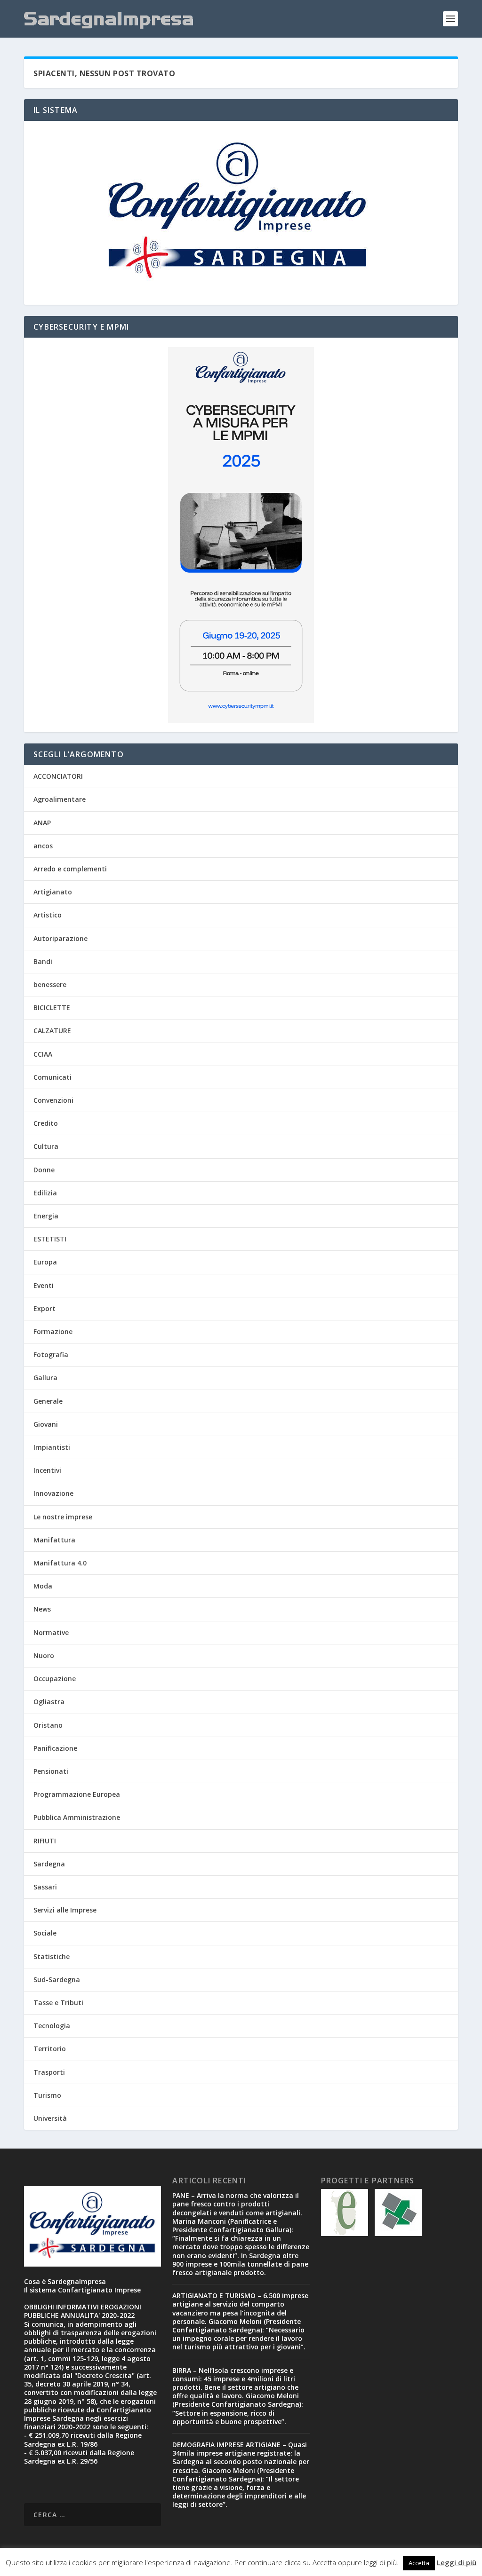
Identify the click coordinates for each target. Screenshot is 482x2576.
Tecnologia (52, 2026)
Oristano (48, 1725)
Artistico (48, 915)
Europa (45, 1262)
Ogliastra (49, 1702)
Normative (51, 1632)
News (42, 1609)
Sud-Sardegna (57, 1979)
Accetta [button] (419, 2563)
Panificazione (55, 1748)
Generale (48, 1401)
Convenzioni (53, 1100)
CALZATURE (52, 1031)
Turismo (47, 2095)
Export (44, 1308)
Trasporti (49, 2072)
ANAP (42, 823)
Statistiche (52, 1956)
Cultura (46, 1146)
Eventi (44, 1285)
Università (50, 2118)
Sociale (45, 1933)
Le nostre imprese (63, 1517)
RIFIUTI (45, 1841)
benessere (50, 984)
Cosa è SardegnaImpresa (65, 2281)
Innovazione (53, 1493)
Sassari (45, 1887)
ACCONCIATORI (58, 776)
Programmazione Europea (77, 1794)
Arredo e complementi (70, 869)
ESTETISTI (50, 1239)
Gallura (45, 1378)
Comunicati (52, 1077)
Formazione (53, 1331)
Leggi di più (457, 2562)
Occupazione (55, 1679)
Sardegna (49, 1864)
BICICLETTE (52, 1007)
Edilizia (45, 1193)
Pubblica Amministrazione (77, 1817)
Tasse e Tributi (58, 2003)
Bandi (43, 961)
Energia (46, 1216)
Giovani (46, 1424)
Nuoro (44, 1655)
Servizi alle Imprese (65, 1910)
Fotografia (51, 1355)
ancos (43, 846)
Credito (46, 1123)
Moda (43, 1586)
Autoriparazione (60, 938)
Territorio (50, 2049)
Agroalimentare (60, 799)
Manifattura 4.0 (60, 1563)
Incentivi (47, 1470)
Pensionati (51, 1771)
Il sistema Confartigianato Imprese (82, 2290)
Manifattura (54, 1540)
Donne (44, 1170)
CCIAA (43, 1054)
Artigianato (53, 892)
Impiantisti (52, 1447)
